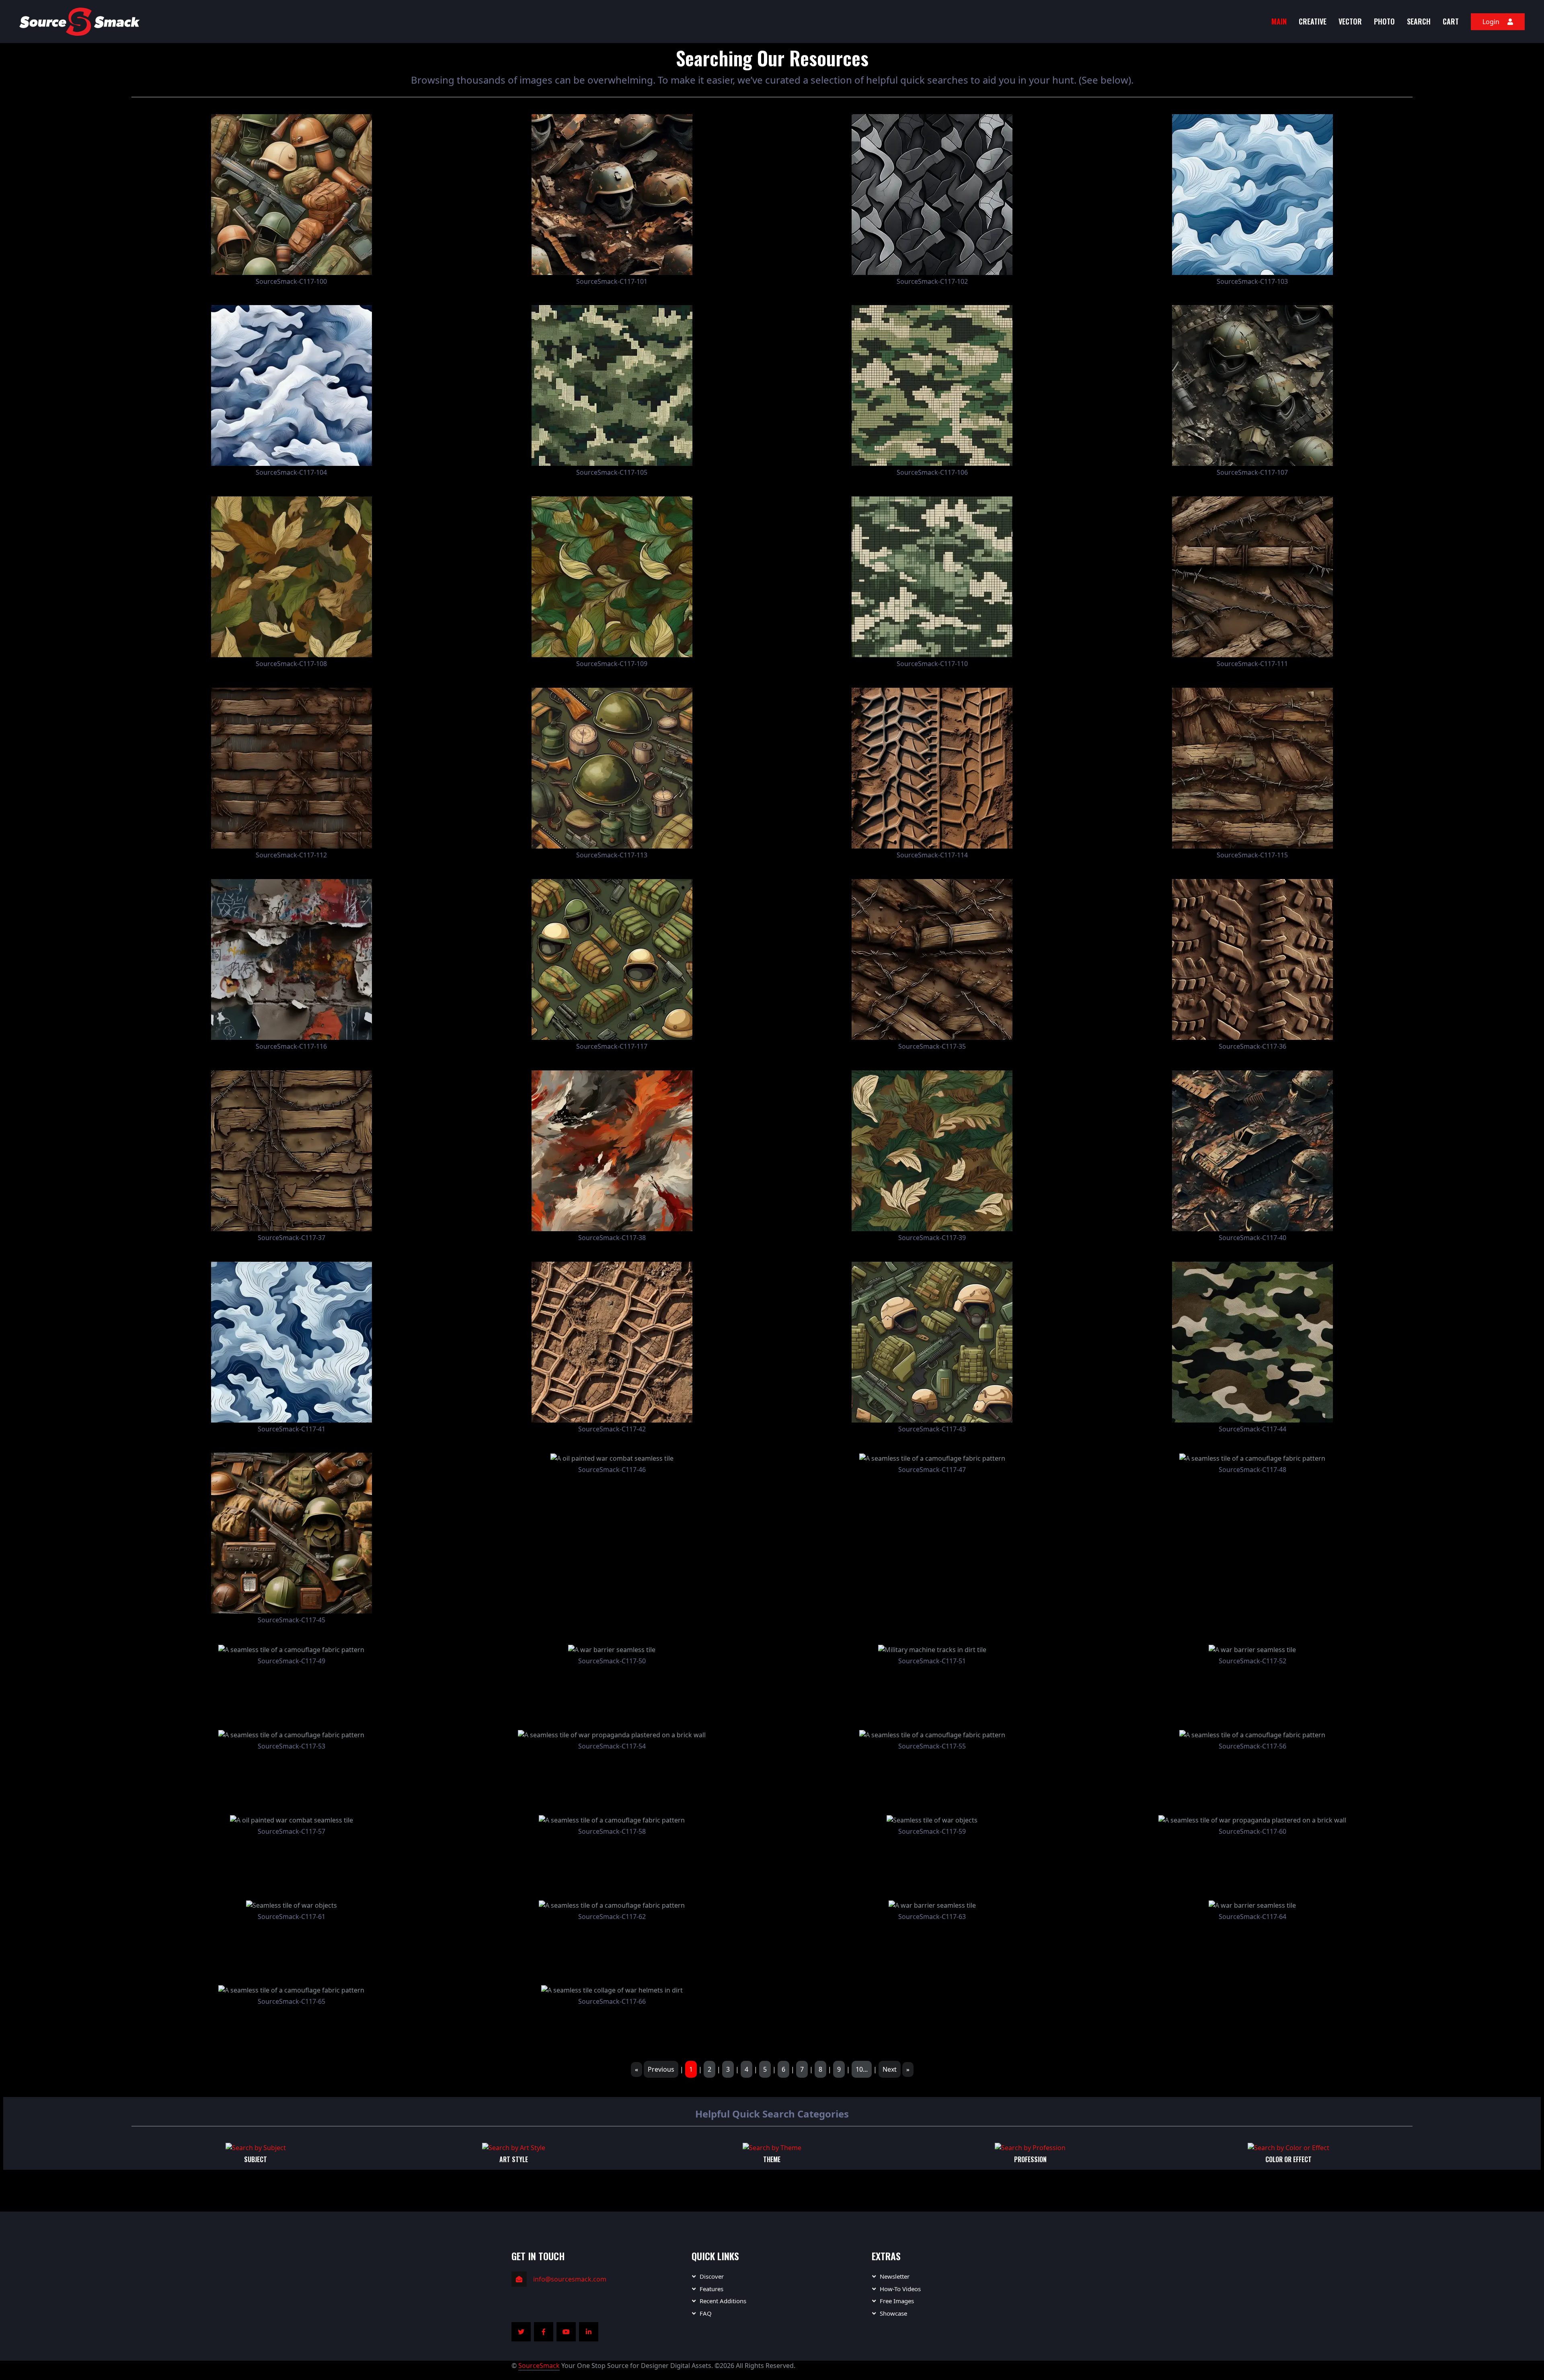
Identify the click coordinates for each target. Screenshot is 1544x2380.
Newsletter (895, 2276)
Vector (1350, 21)
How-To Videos (900, 2289)
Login (1491, 22)
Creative (1313, 21)
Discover (712, 2276)
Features (711, 2289)
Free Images (897, 2301)
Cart (1451, 21)
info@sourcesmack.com (570, 2279)
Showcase (893, 2313)
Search (1419, 21)
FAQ (706, 2313)
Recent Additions (723, 2301)
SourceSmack (539, 2366)
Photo (1384, 21)
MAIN (1279, 21)
